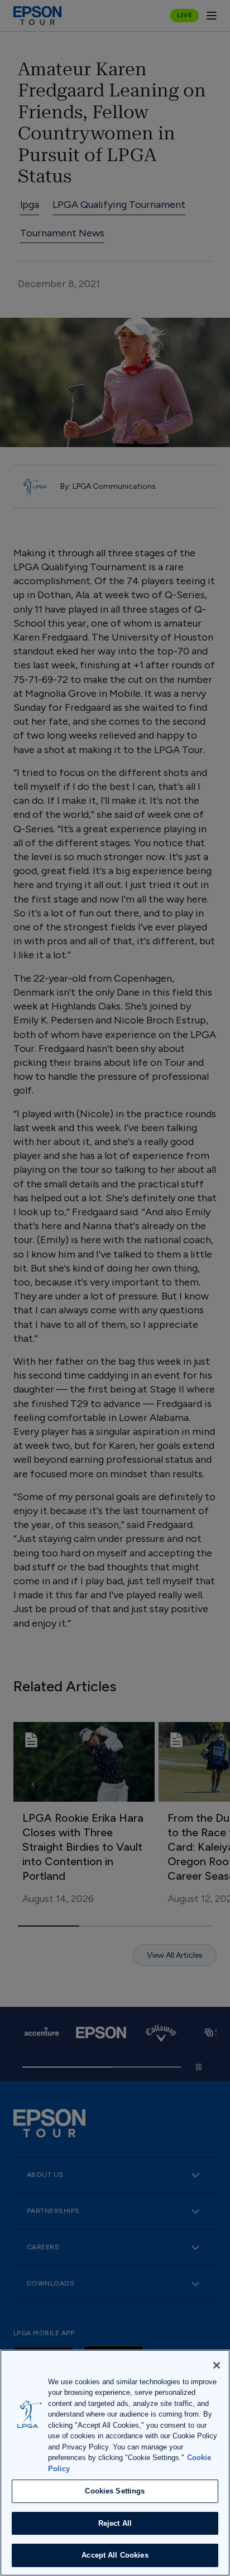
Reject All (115, 2523)
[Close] (217, 2365)
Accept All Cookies (115, 2555)
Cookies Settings (115, 2491)
